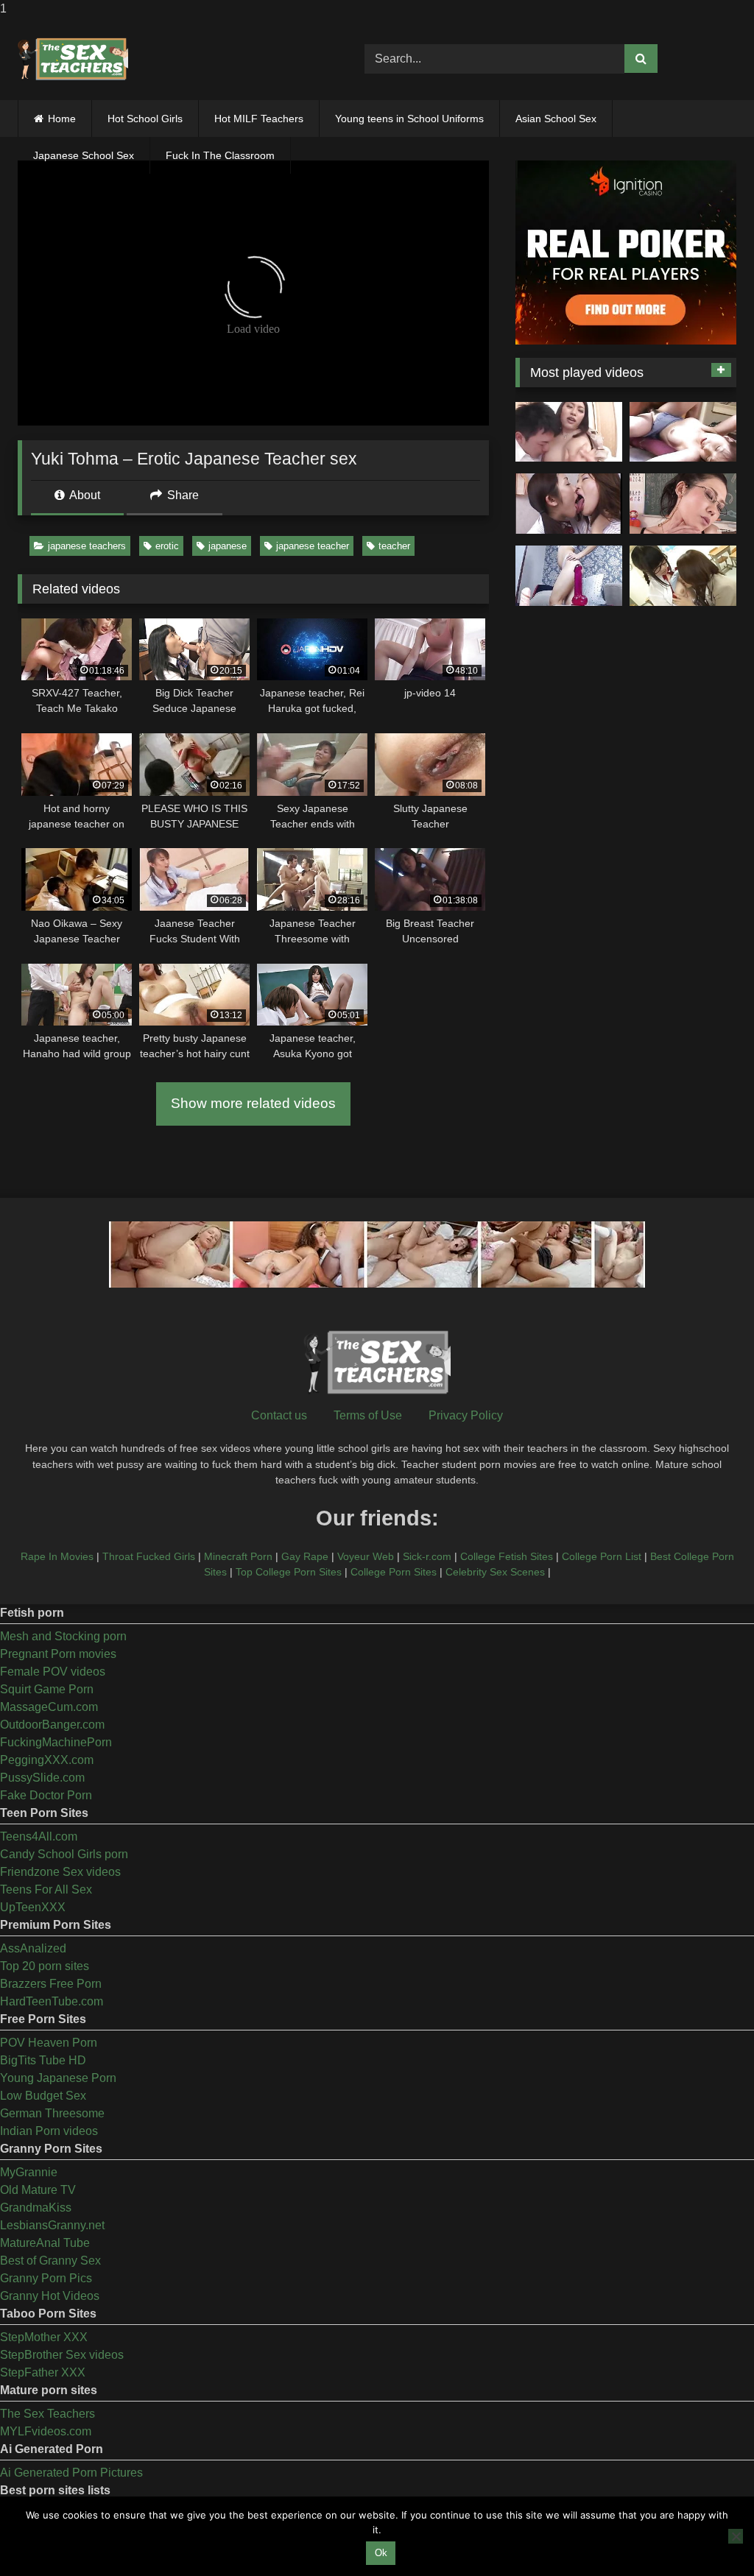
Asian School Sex (556, 119)
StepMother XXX (44, 2337)
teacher (394, 546)
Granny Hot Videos (50, 2296)
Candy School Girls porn (64, 1854)
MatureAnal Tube (45, 2243)
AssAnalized (33, 1948)
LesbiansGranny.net (52, 2225)
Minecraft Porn (238, 1556)
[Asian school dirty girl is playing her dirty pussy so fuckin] (569, 576)
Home (62, 119)
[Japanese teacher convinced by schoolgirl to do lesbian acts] (683, 576)
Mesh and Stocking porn (63, 1636)
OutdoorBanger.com (52, 1725)
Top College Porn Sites (289, 1572)
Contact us (279, 1415)
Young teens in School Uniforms (409, 119)
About (84, 495)
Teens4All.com (39, 1836)
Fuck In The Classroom (220, 155)
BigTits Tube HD (43, 2060)
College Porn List (602, 1556)
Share (182, 495)
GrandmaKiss (36, 2208)
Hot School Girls (145, 119)
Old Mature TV (38, 2190)
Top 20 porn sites (45, 1966)
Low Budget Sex (43, 2096)
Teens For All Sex (46, 1889)
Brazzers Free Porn (51, 1984)
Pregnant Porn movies (58, 1654)
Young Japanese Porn (58, 2078)
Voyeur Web (366, 1556)
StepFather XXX (43, 2372)
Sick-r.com (427, 1556)
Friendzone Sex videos (60, 1872)
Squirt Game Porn (47, 1689)
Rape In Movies (57, 1556)
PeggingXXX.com (47, 1760)
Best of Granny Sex (50, 2261)
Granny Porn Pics (46, 2278)
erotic (167, 546)
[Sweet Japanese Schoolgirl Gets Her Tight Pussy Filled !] (683, 432)
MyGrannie (29, 2172)
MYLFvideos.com (46, 2431)
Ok (381, 2553)
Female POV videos (53, 1672)
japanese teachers (87, 546)
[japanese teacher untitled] (569, 432)
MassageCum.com (49, 1707)
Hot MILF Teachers (259, 119)
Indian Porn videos (49, 2131)
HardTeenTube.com (52, 2001)
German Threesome (52, 2113)
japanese (228, 546)
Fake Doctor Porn (46, 1795)
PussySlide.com (42, 1778)
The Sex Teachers (47, 2414)
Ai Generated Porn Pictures (71, 2473)
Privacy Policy (466, 1415)
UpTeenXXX (33, 1907)
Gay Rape (305, 1556)
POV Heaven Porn (49, 2043)
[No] (736, 2536)
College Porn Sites (394, 1572)
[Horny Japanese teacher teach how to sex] (683, 504)
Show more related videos (253, 1103)
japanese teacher (313, 546)
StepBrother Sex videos (62, 2355)
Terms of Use (368, 1415)
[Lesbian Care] (569, 504)
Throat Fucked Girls (149, 1556)
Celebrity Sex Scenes (495, 1572)
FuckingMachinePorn (56, 1742)
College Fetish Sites (507, 1556)
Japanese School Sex (84, 155)
